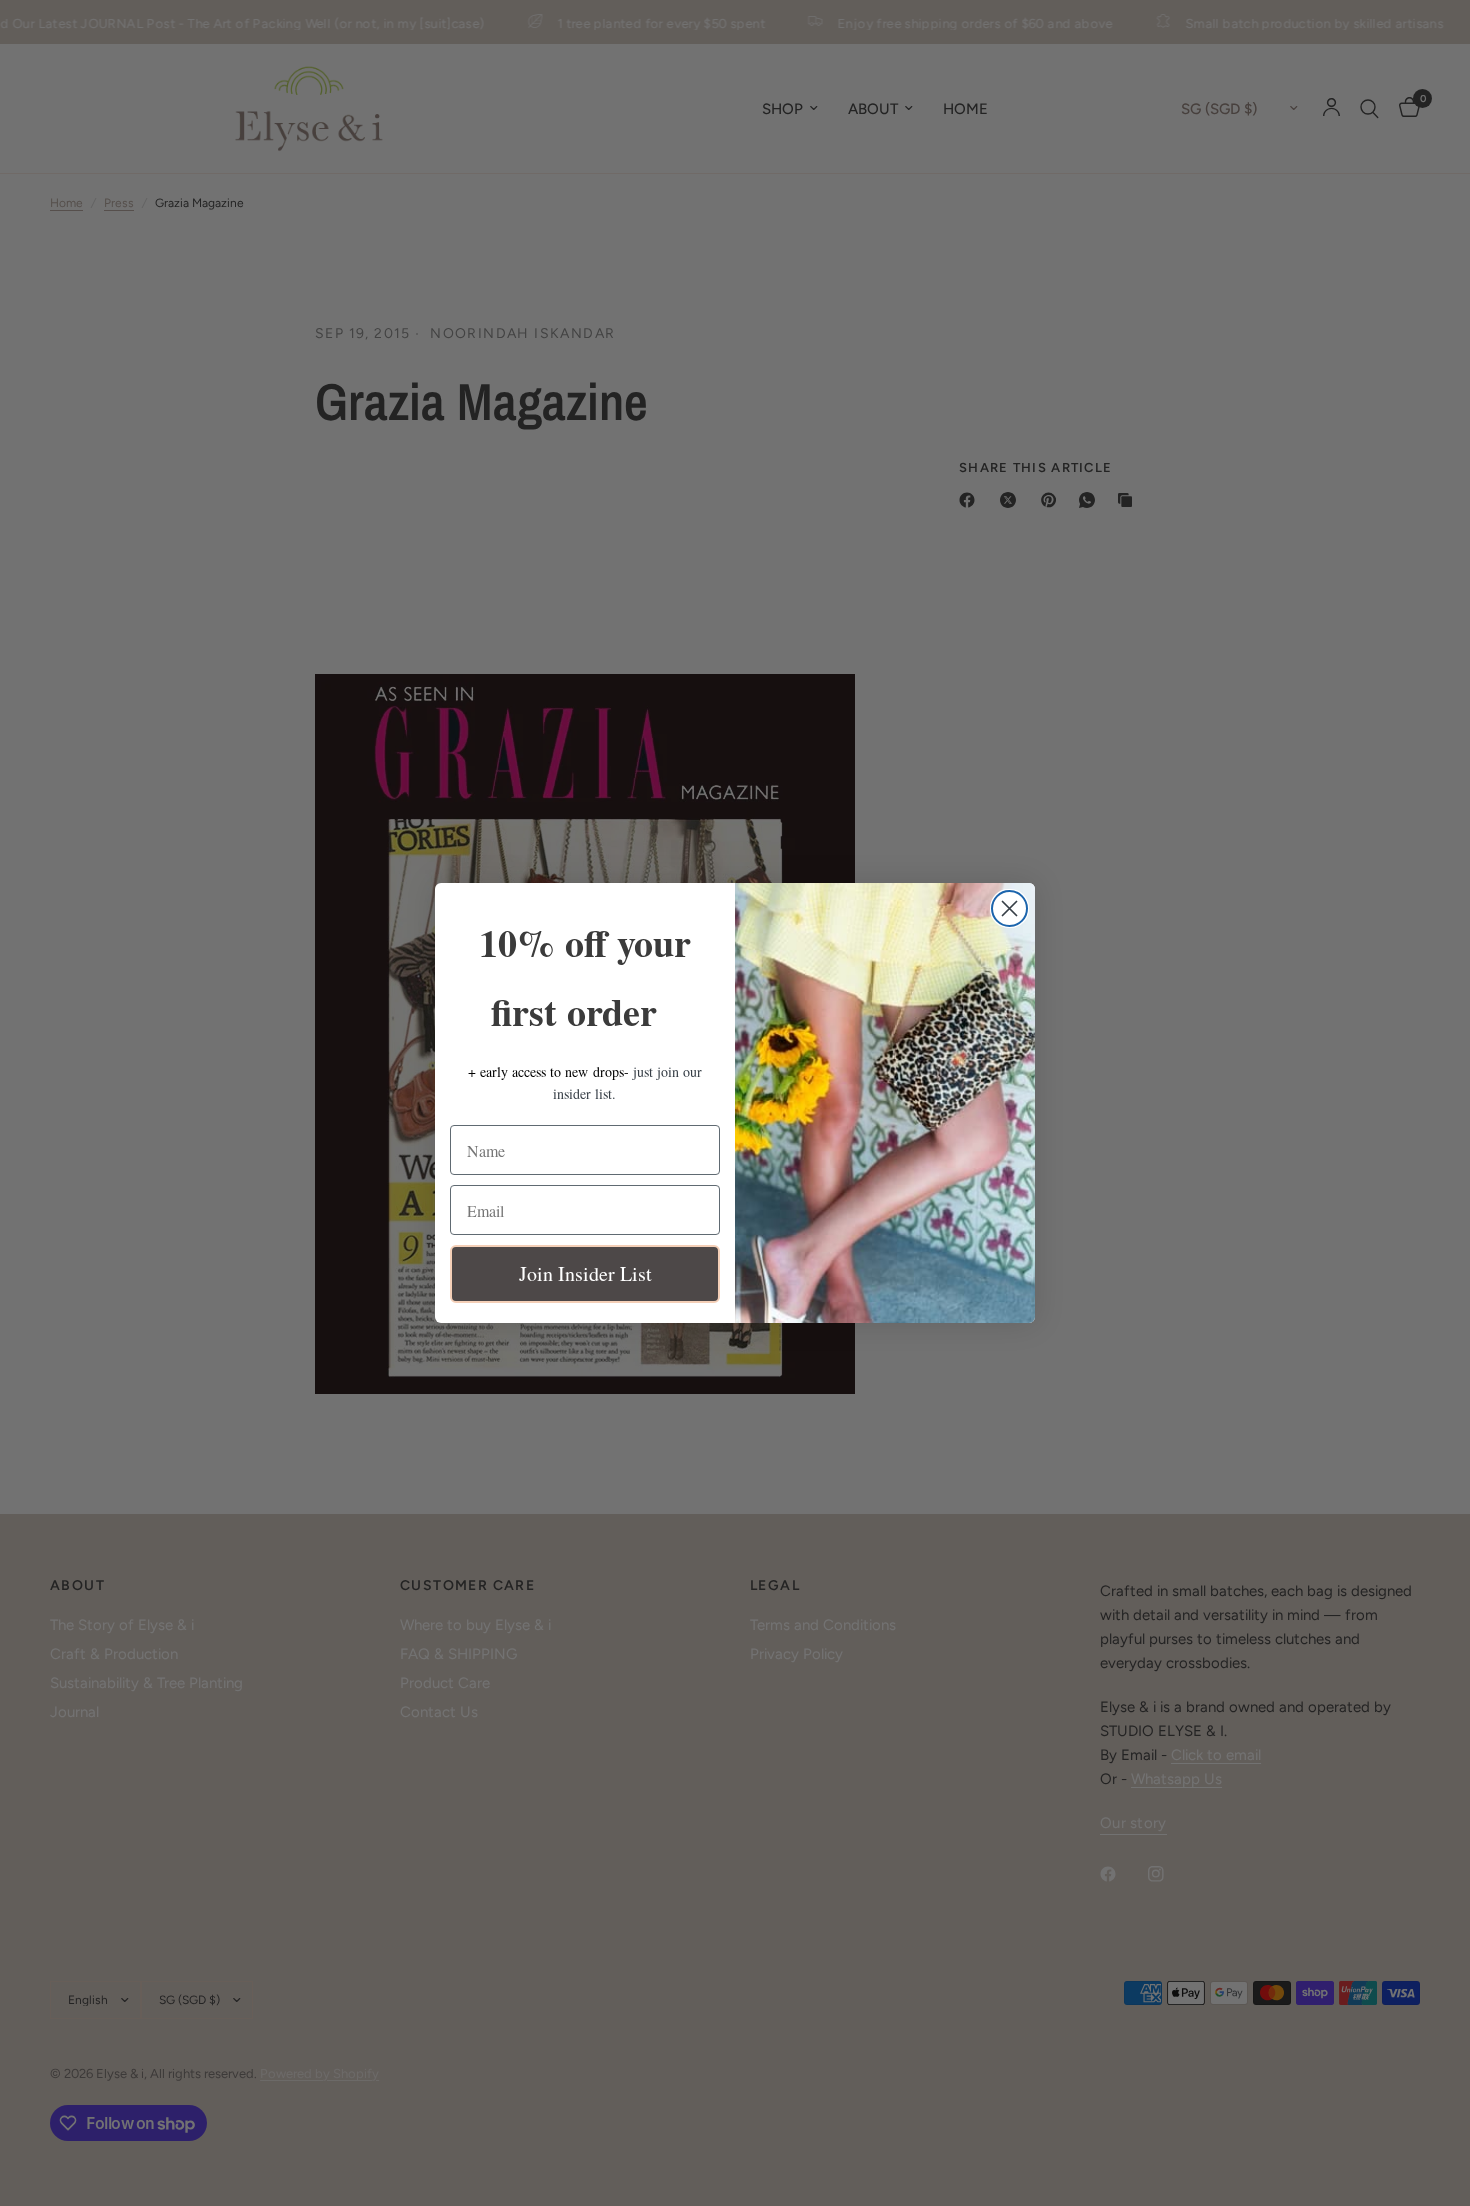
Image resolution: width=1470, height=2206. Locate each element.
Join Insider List (585, 1273)
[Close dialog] (1009, 908)
